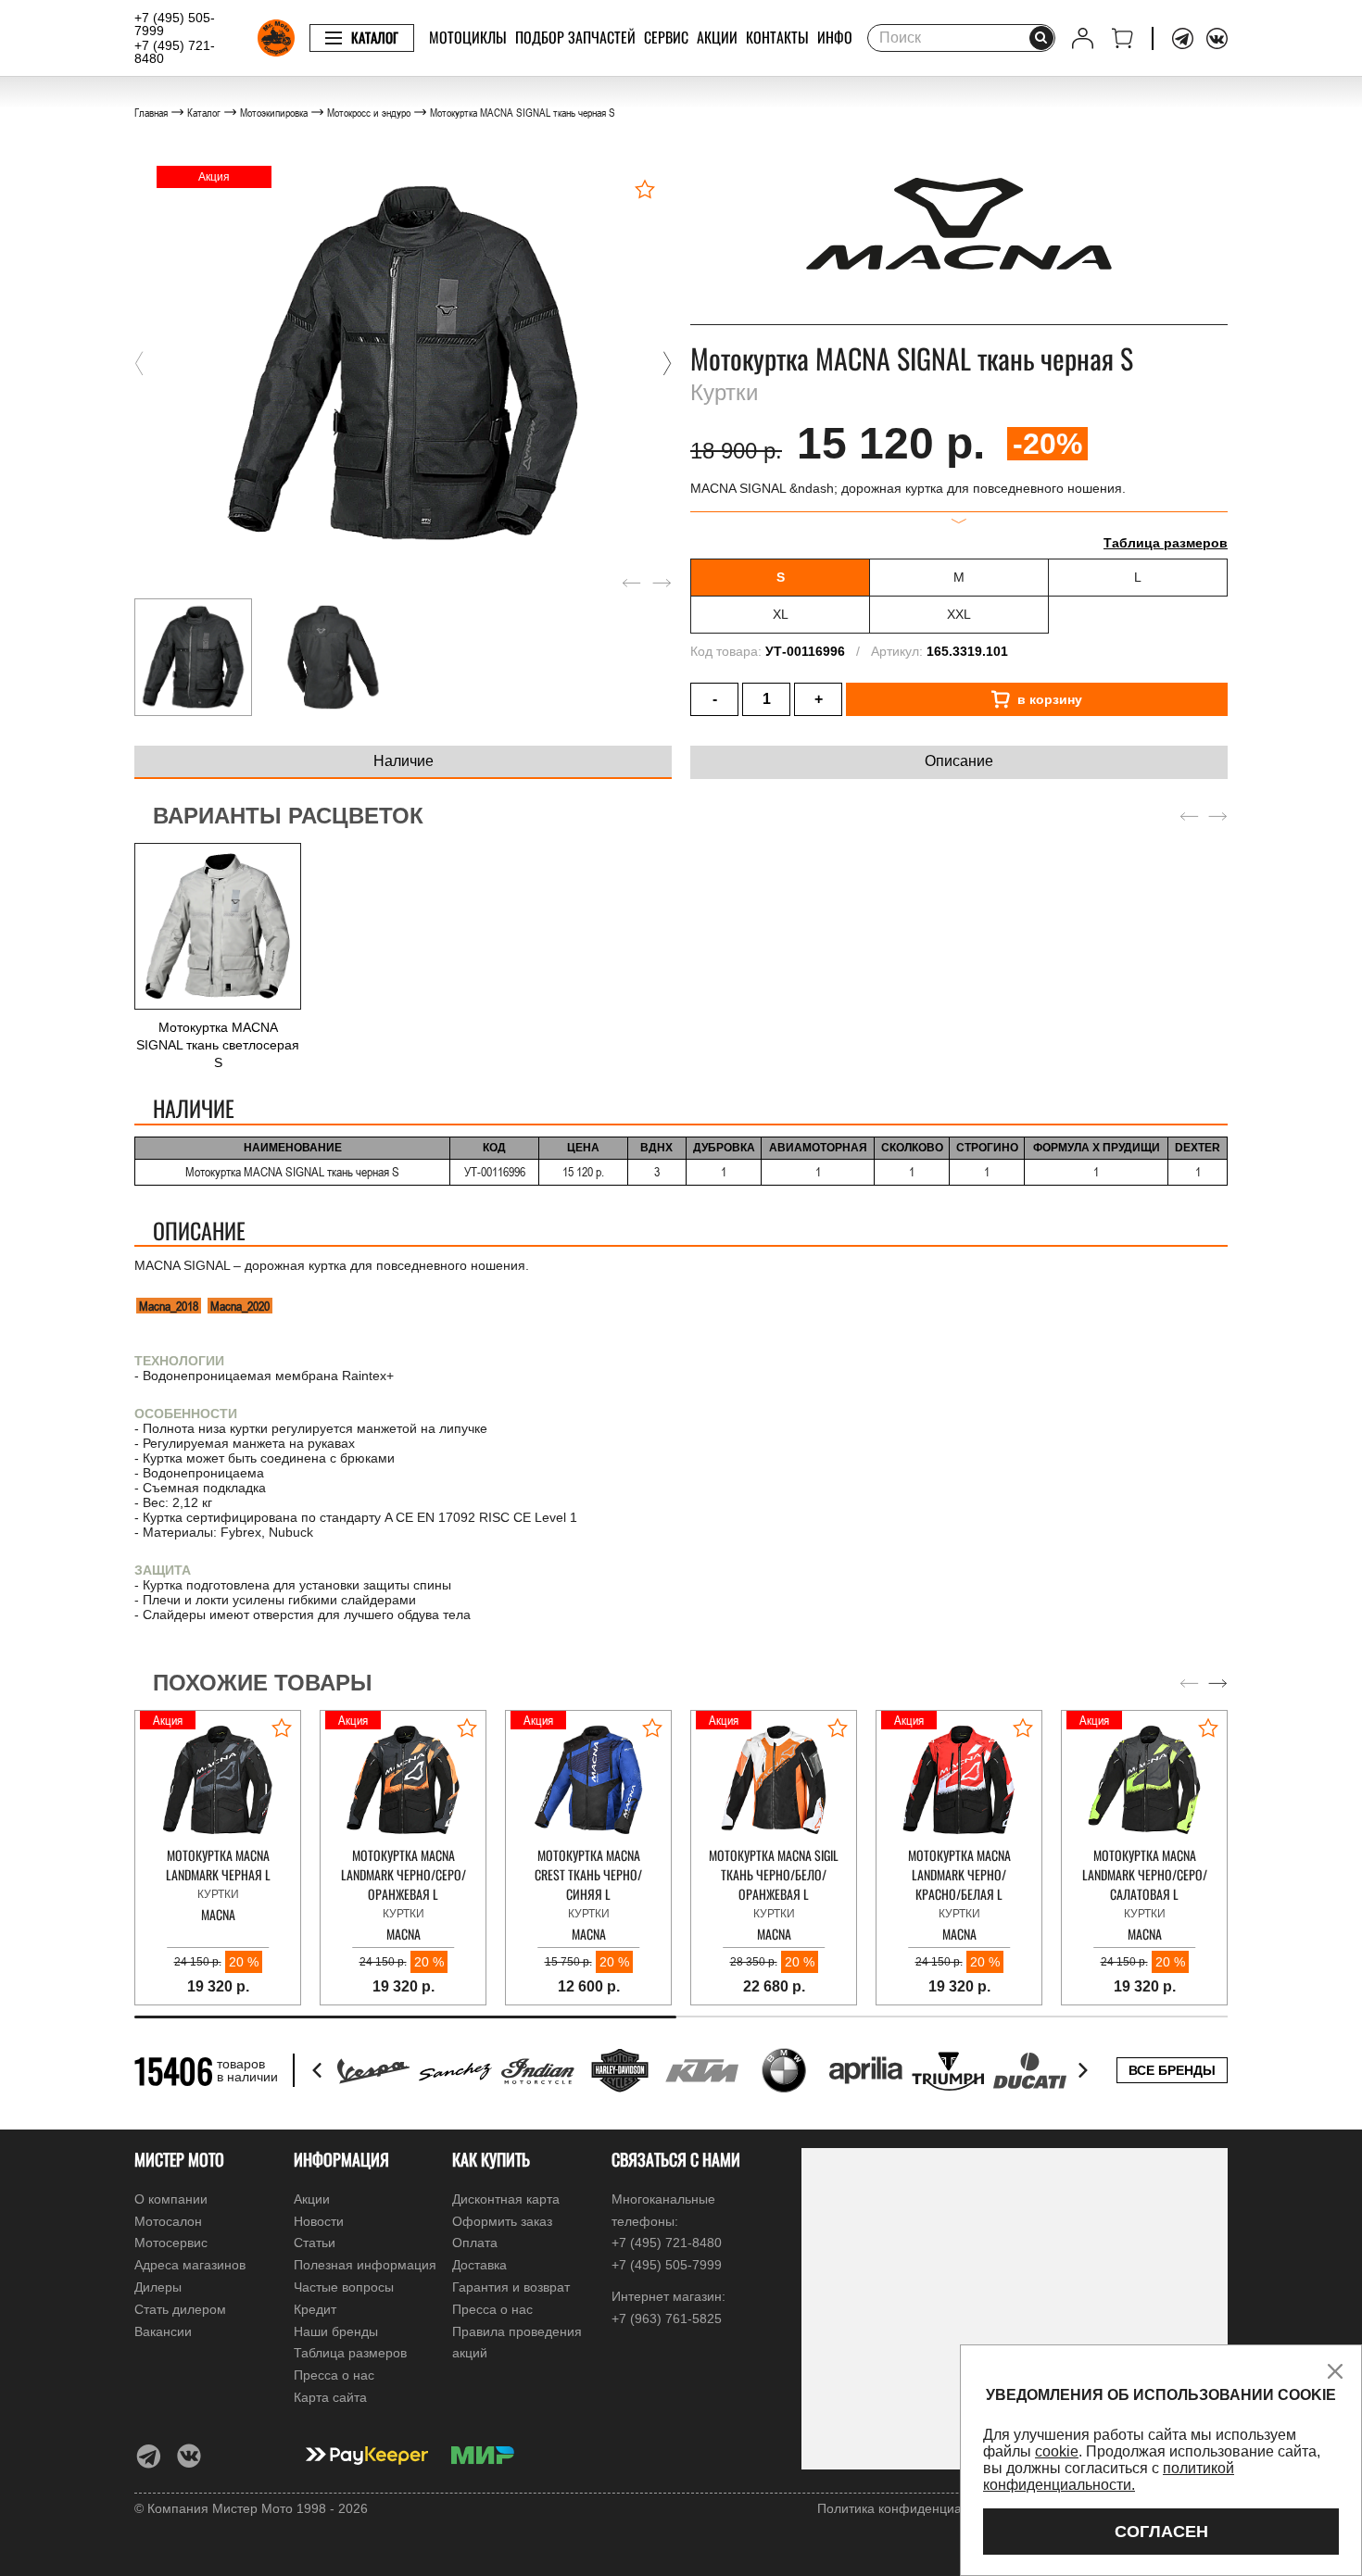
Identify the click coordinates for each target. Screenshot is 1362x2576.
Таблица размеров (1166, 543)
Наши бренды (336, 2331)
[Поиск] (1041, 38)
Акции (717, 37)
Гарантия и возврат (511, 2287)
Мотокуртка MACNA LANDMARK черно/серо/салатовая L (1145, 1874)
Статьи (315, 2243)
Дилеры (158, 2287)
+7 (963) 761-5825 (667, 2318)
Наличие (404, 761)
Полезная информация (365, 2265)
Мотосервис (171, 2243)
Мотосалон (168, 2221)
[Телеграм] (1183, 38)
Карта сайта (330, 2397)
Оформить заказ (502, 2221)
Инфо (835, 37)
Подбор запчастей (575, 37)
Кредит (315, 2309)
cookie (1057, 2451)
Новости (319, 2221)
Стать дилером (180, 2309)
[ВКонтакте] (1217, 38)
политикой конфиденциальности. (1109, 2476)
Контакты (777, 37)
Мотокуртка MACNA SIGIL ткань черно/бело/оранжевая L (774, 1874)
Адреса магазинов (190, 2265)
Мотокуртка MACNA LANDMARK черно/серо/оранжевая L (404, 1874)
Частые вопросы (344, 2287)
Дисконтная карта (506, 2199)
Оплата (475, 2243)
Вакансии (163, 2331)
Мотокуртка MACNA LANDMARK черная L (218, 1865)
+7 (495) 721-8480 (175, 52)
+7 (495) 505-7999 (175, 24)
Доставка (479, 2265)
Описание (959, 761)
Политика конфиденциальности (914, 2508)
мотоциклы (468, 37)
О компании (171, 2199)
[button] (139, 363)
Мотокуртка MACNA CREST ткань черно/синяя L (588, 1874)
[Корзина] (1122, 38)
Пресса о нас (334, 2375)
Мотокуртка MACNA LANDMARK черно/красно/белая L (959, 1874)
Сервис (666, 37)
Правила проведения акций (517, 2343)
